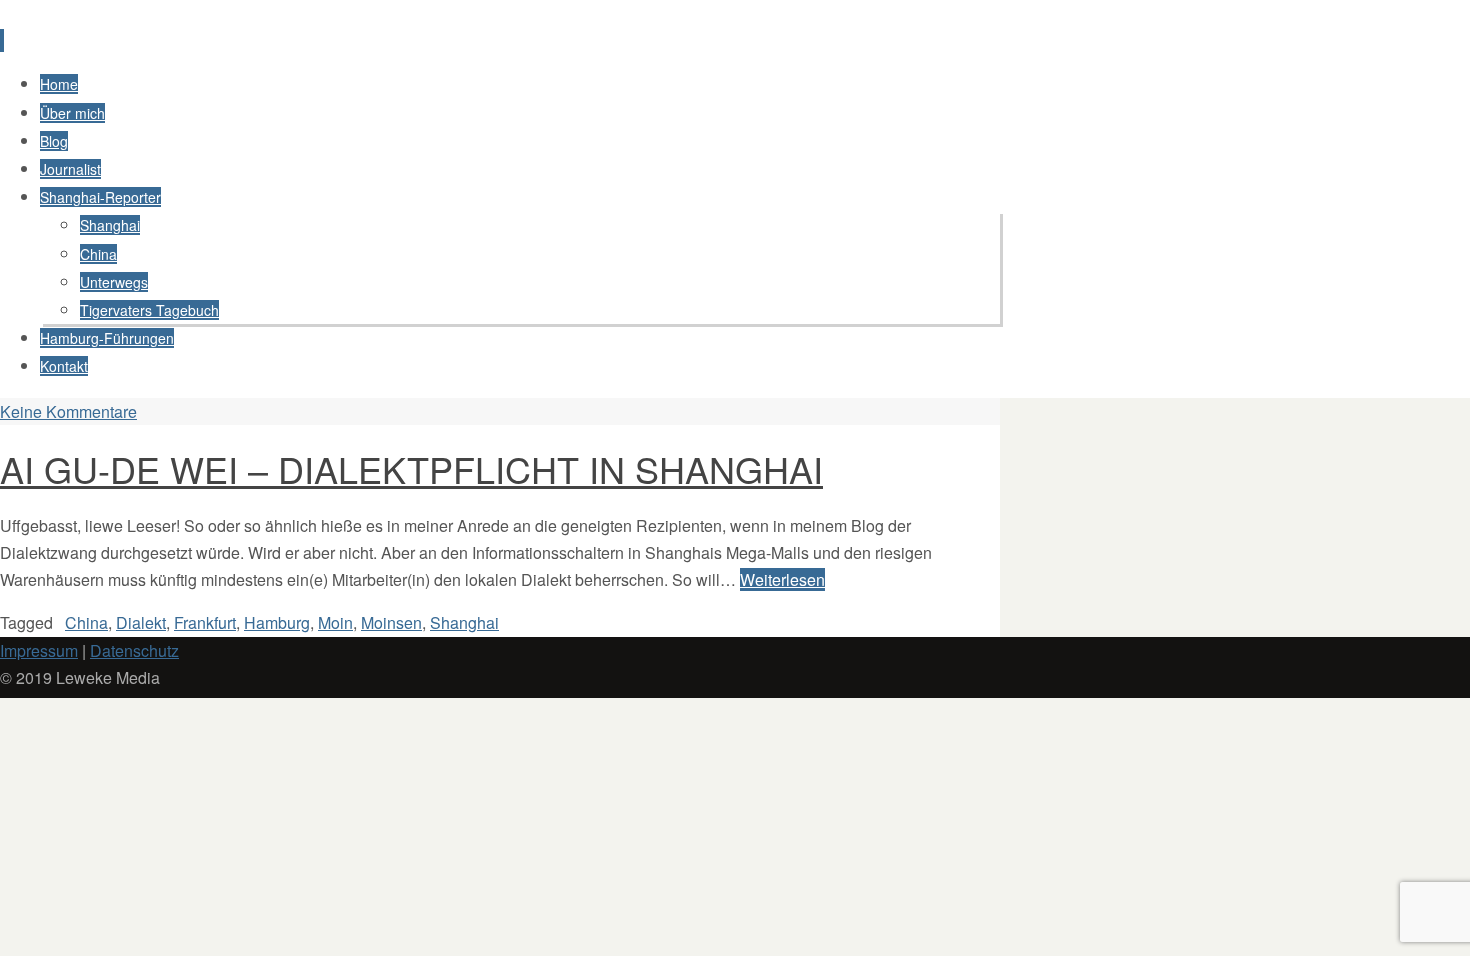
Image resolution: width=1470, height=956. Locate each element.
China (86, 622)
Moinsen (391, 622)
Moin (335, 622)
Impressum (39, 650)
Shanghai (464, 622)
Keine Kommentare (68, 411)
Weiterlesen (782, 579)
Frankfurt (205, 622)
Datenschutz (134, 650)
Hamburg (277, 622)
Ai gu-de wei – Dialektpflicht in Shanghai (411, 468)
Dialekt (141, 622)
